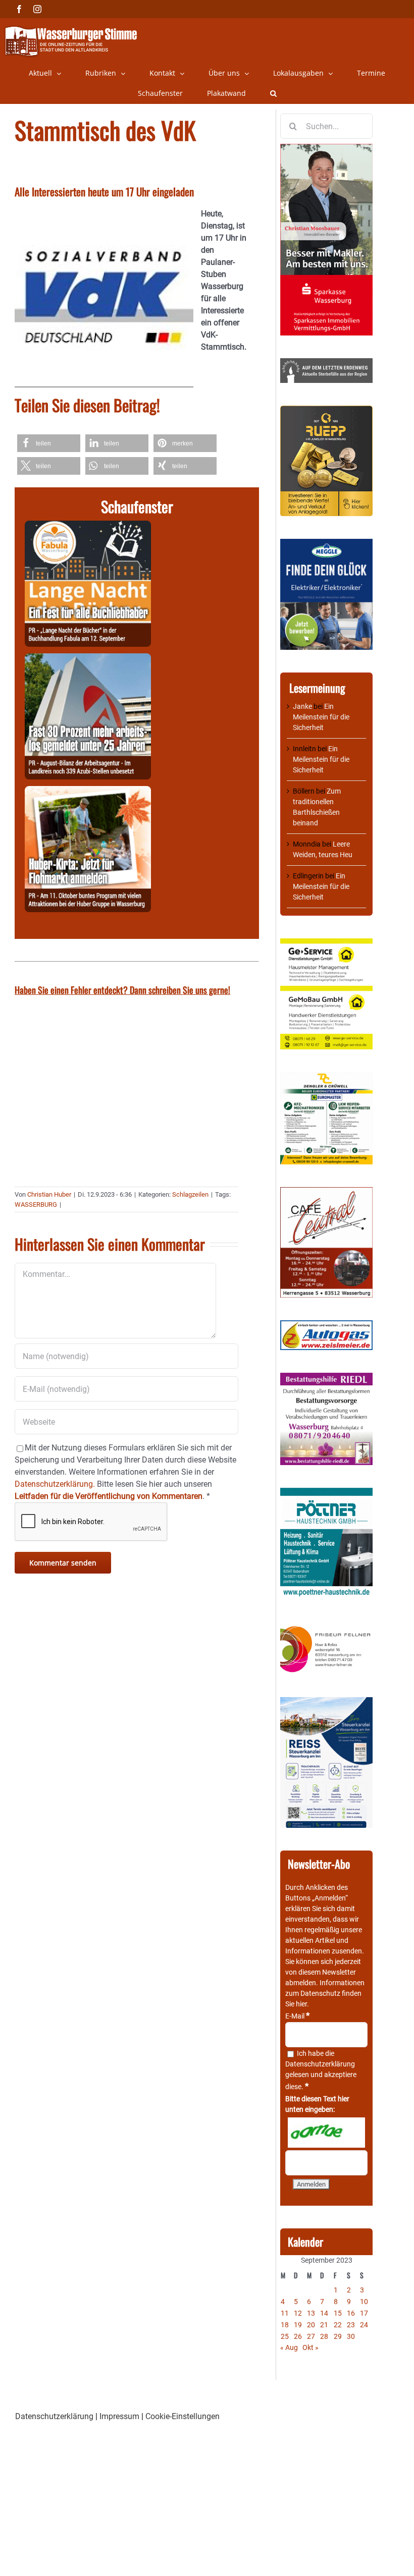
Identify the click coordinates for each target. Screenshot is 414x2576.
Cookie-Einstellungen (183, 2416)
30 (351, 2336)
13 (311, 2313)
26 (298, 2336)
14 (324, 2313)
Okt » (310, 2347)
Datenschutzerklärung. (55, 1484)
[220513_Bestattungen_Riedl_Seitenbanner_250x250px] (326, 1378)
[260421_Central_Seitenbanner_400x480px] (326, 1192)
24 (364, 2325)
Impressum (119, 2416)
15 (338, 2313)
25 (285, 2336)
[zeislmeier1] (326, 1325)
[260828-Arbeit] (88, 659)
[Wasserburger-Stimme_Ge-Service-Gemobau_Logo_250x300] (326, 943)
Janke (302, 706)
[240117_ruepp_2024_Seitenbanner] (326, 411)
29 (338, 2336)
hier (301, 2004)
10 (364, 2302)
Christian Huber (49, 1194)
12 (298, 2313)
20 (311, 2325)
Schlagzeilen (190, 1194)
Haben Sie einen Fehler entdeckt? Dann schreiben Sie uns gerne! (122, 990)
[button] (273, 93)
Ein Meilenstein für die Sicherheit (321, 717)
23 (351, 2325)
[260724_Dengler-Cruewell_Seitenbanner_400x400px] (326, 1077)
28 (324, 2336)
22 (338, 2325)
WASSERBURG (36, 1205)
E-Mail (297, 2016)
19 (298, 2325)
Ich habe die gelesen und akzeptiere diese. (321, 2070)
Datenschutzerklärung (320, 2064)
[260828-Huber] (88, 792)
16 (351, 2313)
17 (364, 2313)
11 (285, 2313)
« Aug (289, 2347)
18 (285, 2325)
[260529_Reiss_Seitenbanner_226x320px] (326, 1702)
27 (311, 2336)
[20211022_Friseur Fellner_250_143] (326, 1627)
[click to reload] (326, 2133)
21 (324, 2325)
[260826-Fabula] (88, 526)
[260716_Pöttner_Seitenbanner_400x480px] (326, 1493)
